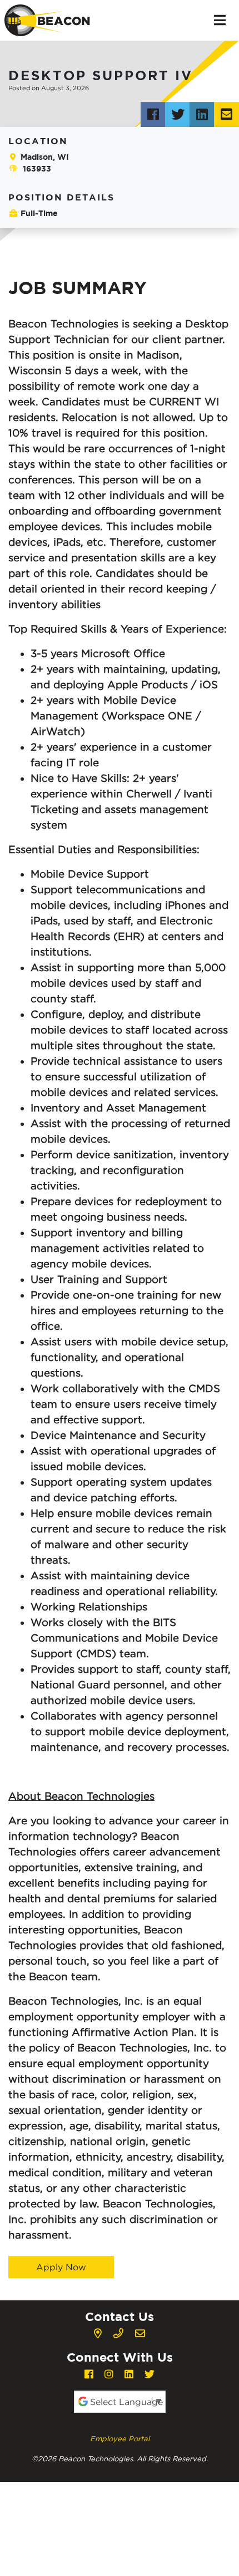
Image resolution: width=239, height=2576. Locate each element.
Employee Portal (120, 2438)
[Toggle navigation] (220, 20)
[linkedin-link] (129, 2374)
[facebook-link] (89, 2374)
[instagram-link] (109, 2374)
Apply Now (61, 2267)
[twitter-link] (150, 2374)
